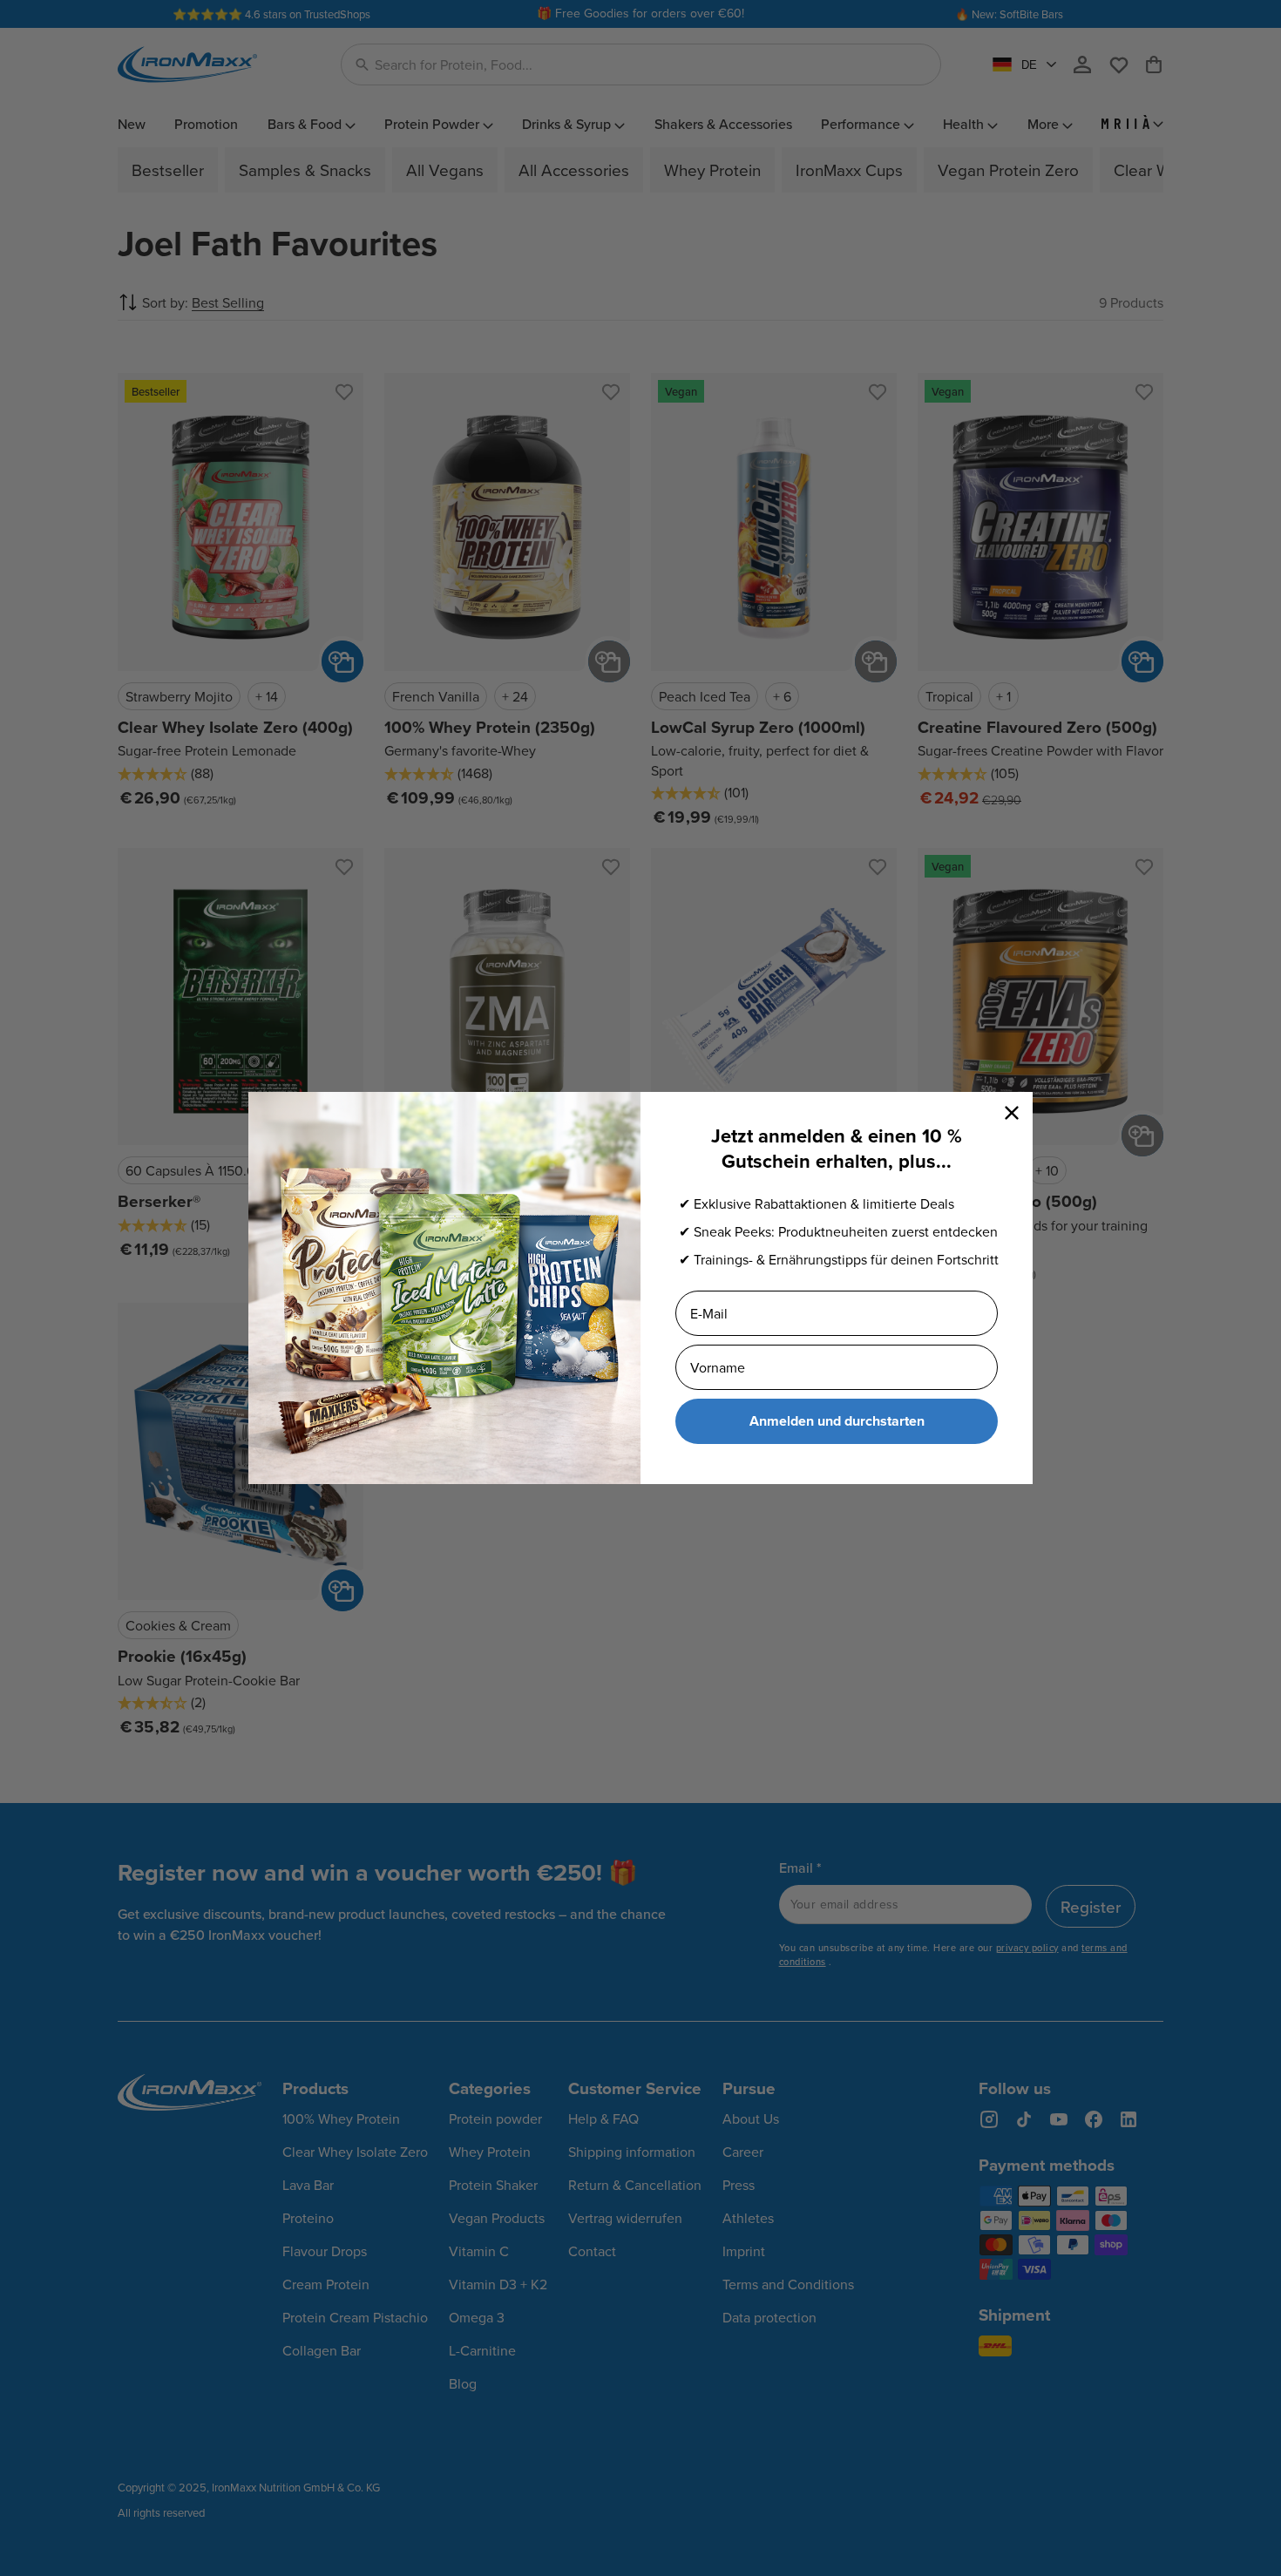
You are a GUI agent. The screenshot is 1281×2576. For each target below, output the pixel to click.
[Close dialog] (1012, 1113)
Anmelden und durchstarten (837, 1421)
